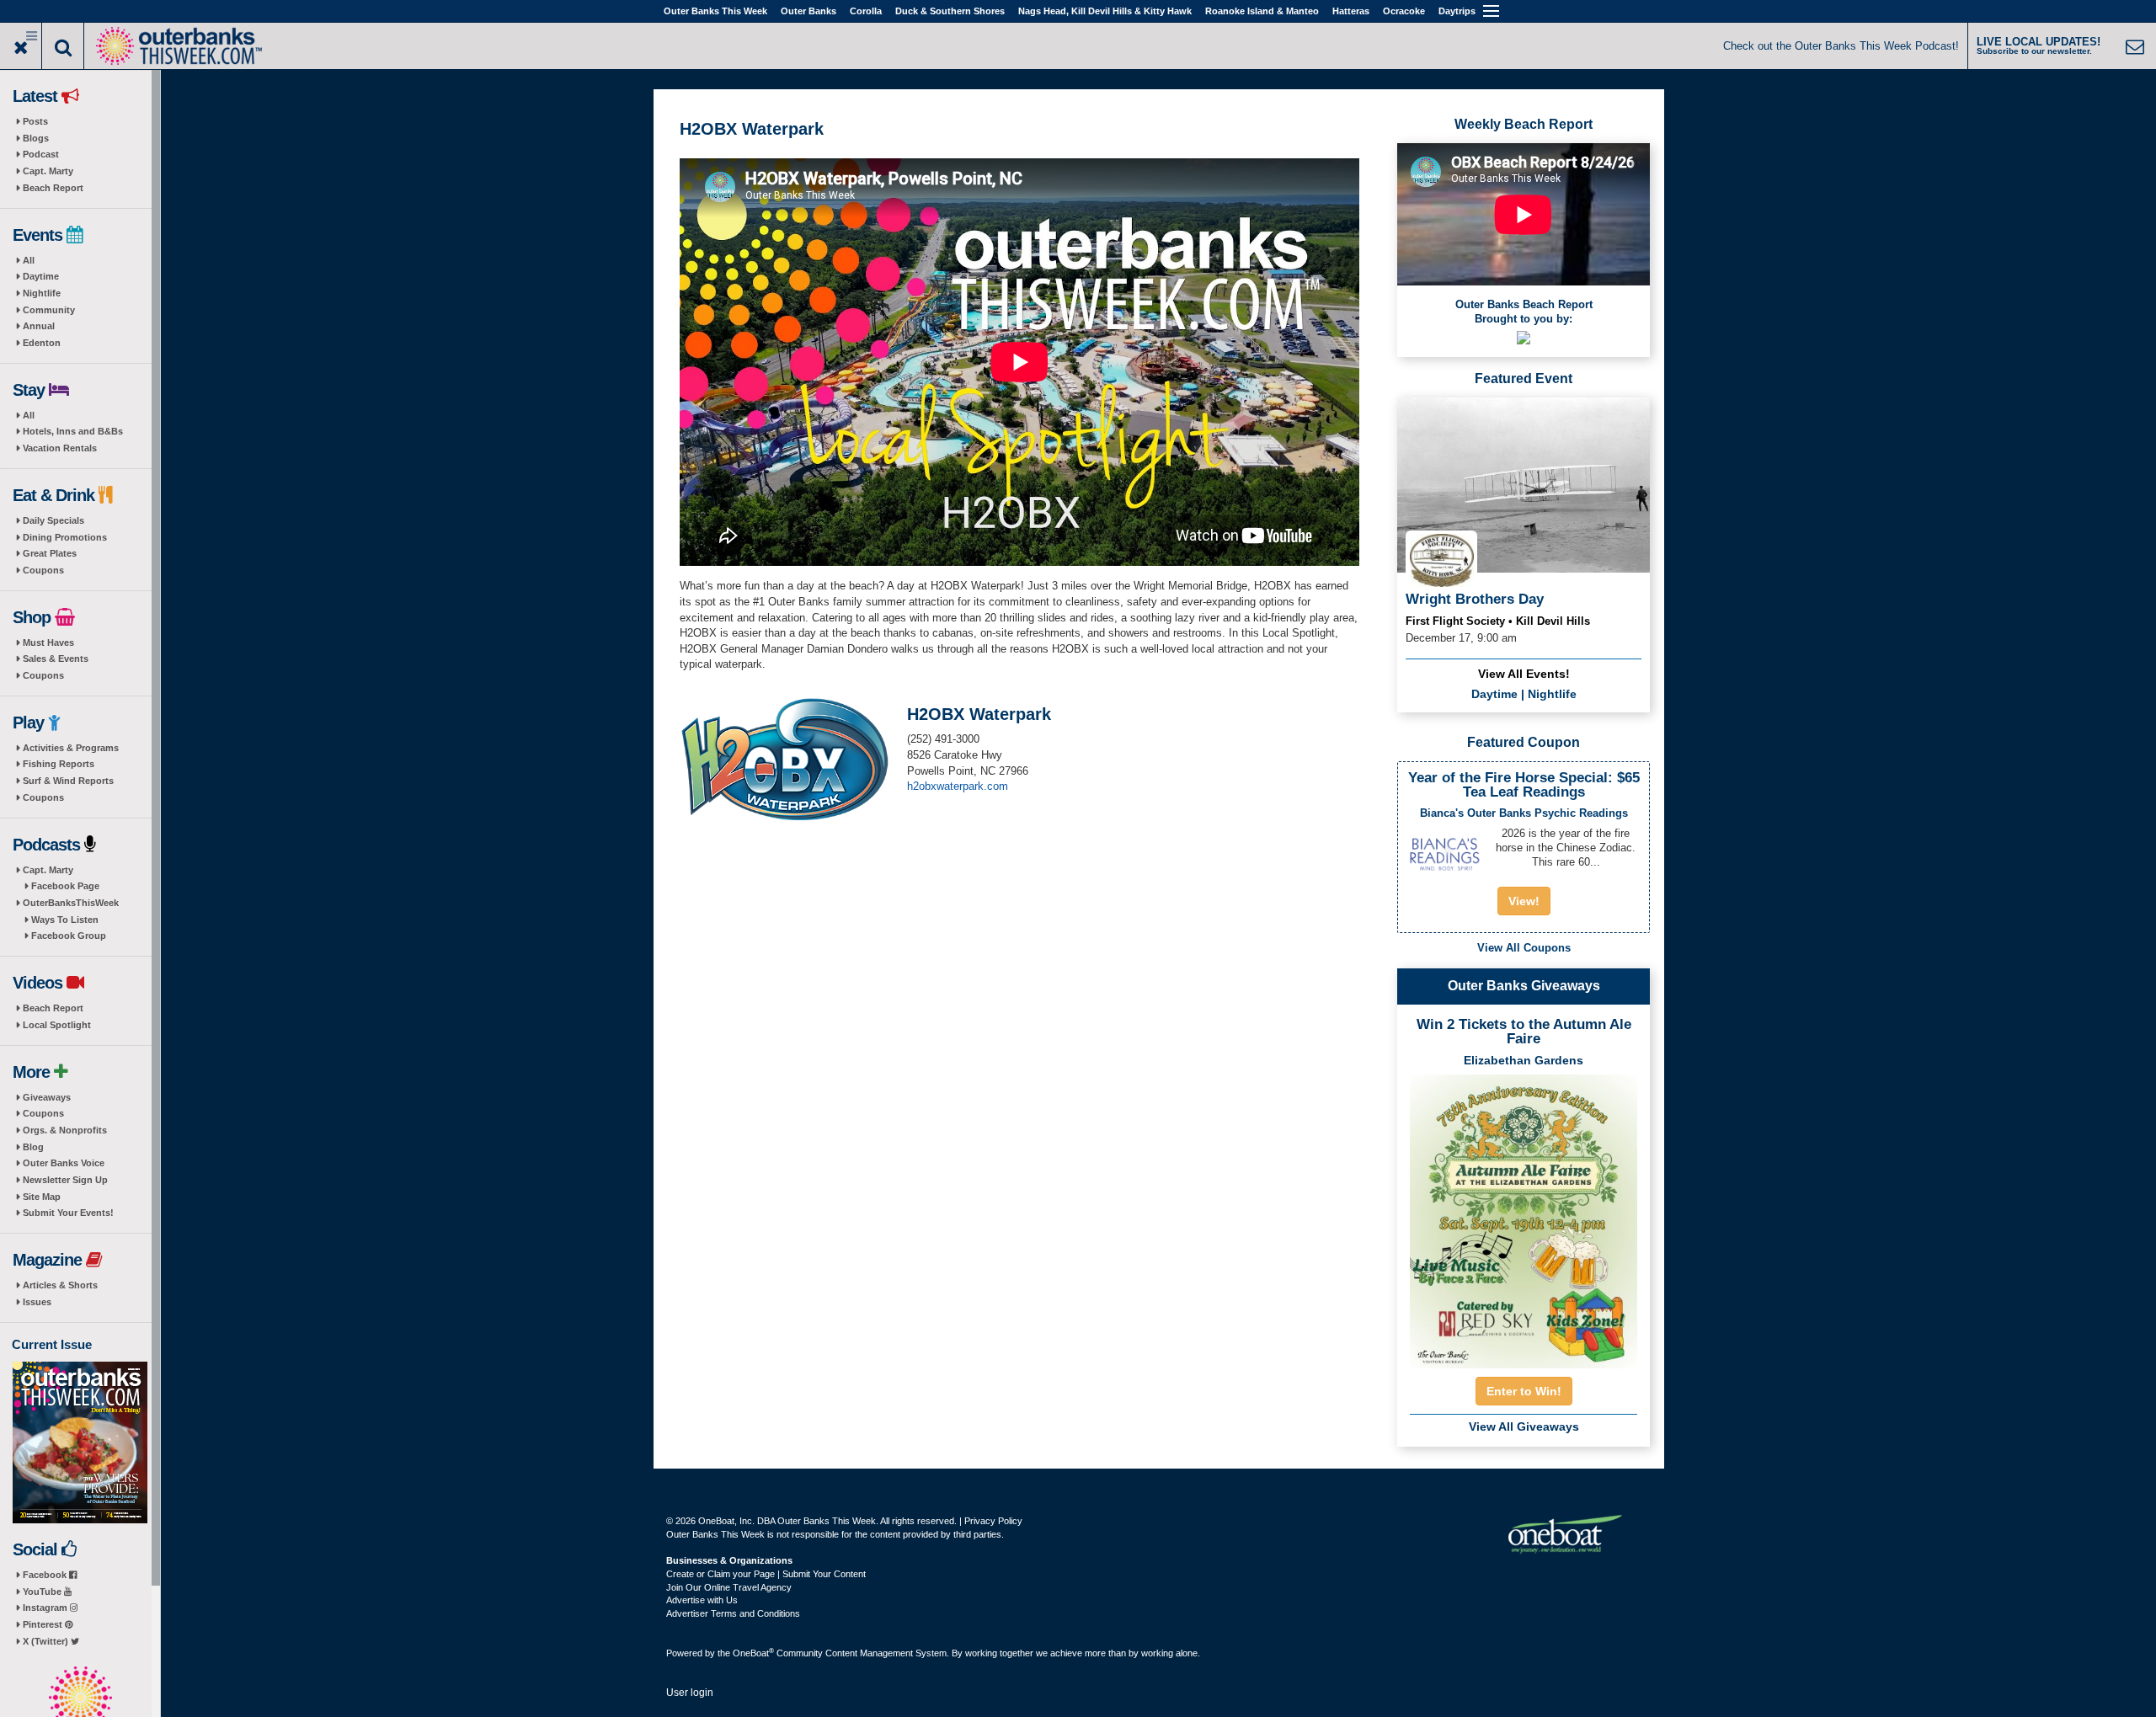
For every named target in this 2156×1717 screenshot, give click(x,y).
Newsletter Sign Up (65, 1180)
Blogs (36, 138)
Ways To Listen (65, 920)
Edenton (42, 343)
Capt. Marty (48, 171)
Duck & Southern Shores (950, 11)
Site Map (42, 1197)
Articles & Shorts (60, 1285)
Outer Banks (808, 11)
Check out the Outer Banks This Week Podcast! (1841, 46)
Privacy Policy (993, 1521)
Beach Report (53, 188)
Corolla (866, 11)
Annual (39, 326)
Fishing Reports (59, 764)
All (29, 260)
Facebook (46, 1575)
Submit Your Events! (68, 1213)
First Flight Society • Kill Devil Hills (1498, 621)
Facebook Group (69, 936)
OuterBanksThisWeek (71, 903)
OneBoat (753, 1653)
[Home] (179, 44)
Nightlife (42, 293)
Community (49, 310)
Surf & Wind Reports (68, 781)
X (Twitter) (47, 1641)
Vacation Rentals (60, 448)
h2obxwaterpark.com (958, 786)
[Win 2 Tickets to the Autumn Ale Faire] (1524, 1216)
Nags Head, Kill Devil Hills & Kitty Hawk (1105, 11)
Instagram (46, 1608)
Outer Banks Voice (64, 1163)
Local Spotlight (57, 1025)
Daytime (41, 276)
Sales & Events (56, 659)
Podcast (41, 154)
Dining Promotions (65, 537)
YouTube (43, 1592)
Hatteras (1351, 11)
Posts (35, 121)
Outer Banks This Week (715, 11)
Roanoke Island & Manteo (1262, 11)
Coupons (43, 570)
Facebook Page (65, 886)
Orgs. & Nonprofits (65, 1130)
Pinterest (44, 1624)
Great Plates (50, 553)
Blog (33, 1147)
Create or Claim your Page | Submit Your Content (766, 1574)
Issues (37, 1302)
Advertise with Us (702, 1600)
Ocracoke (1404, 11)
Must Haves (48, 643)
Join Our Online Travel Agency (729, 1587)
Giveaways (47, 1097)
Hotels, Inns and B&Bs (73, 431)
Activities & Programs (71, 748)
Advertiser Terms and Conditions (733, 1613)
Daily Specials (53, 520)
